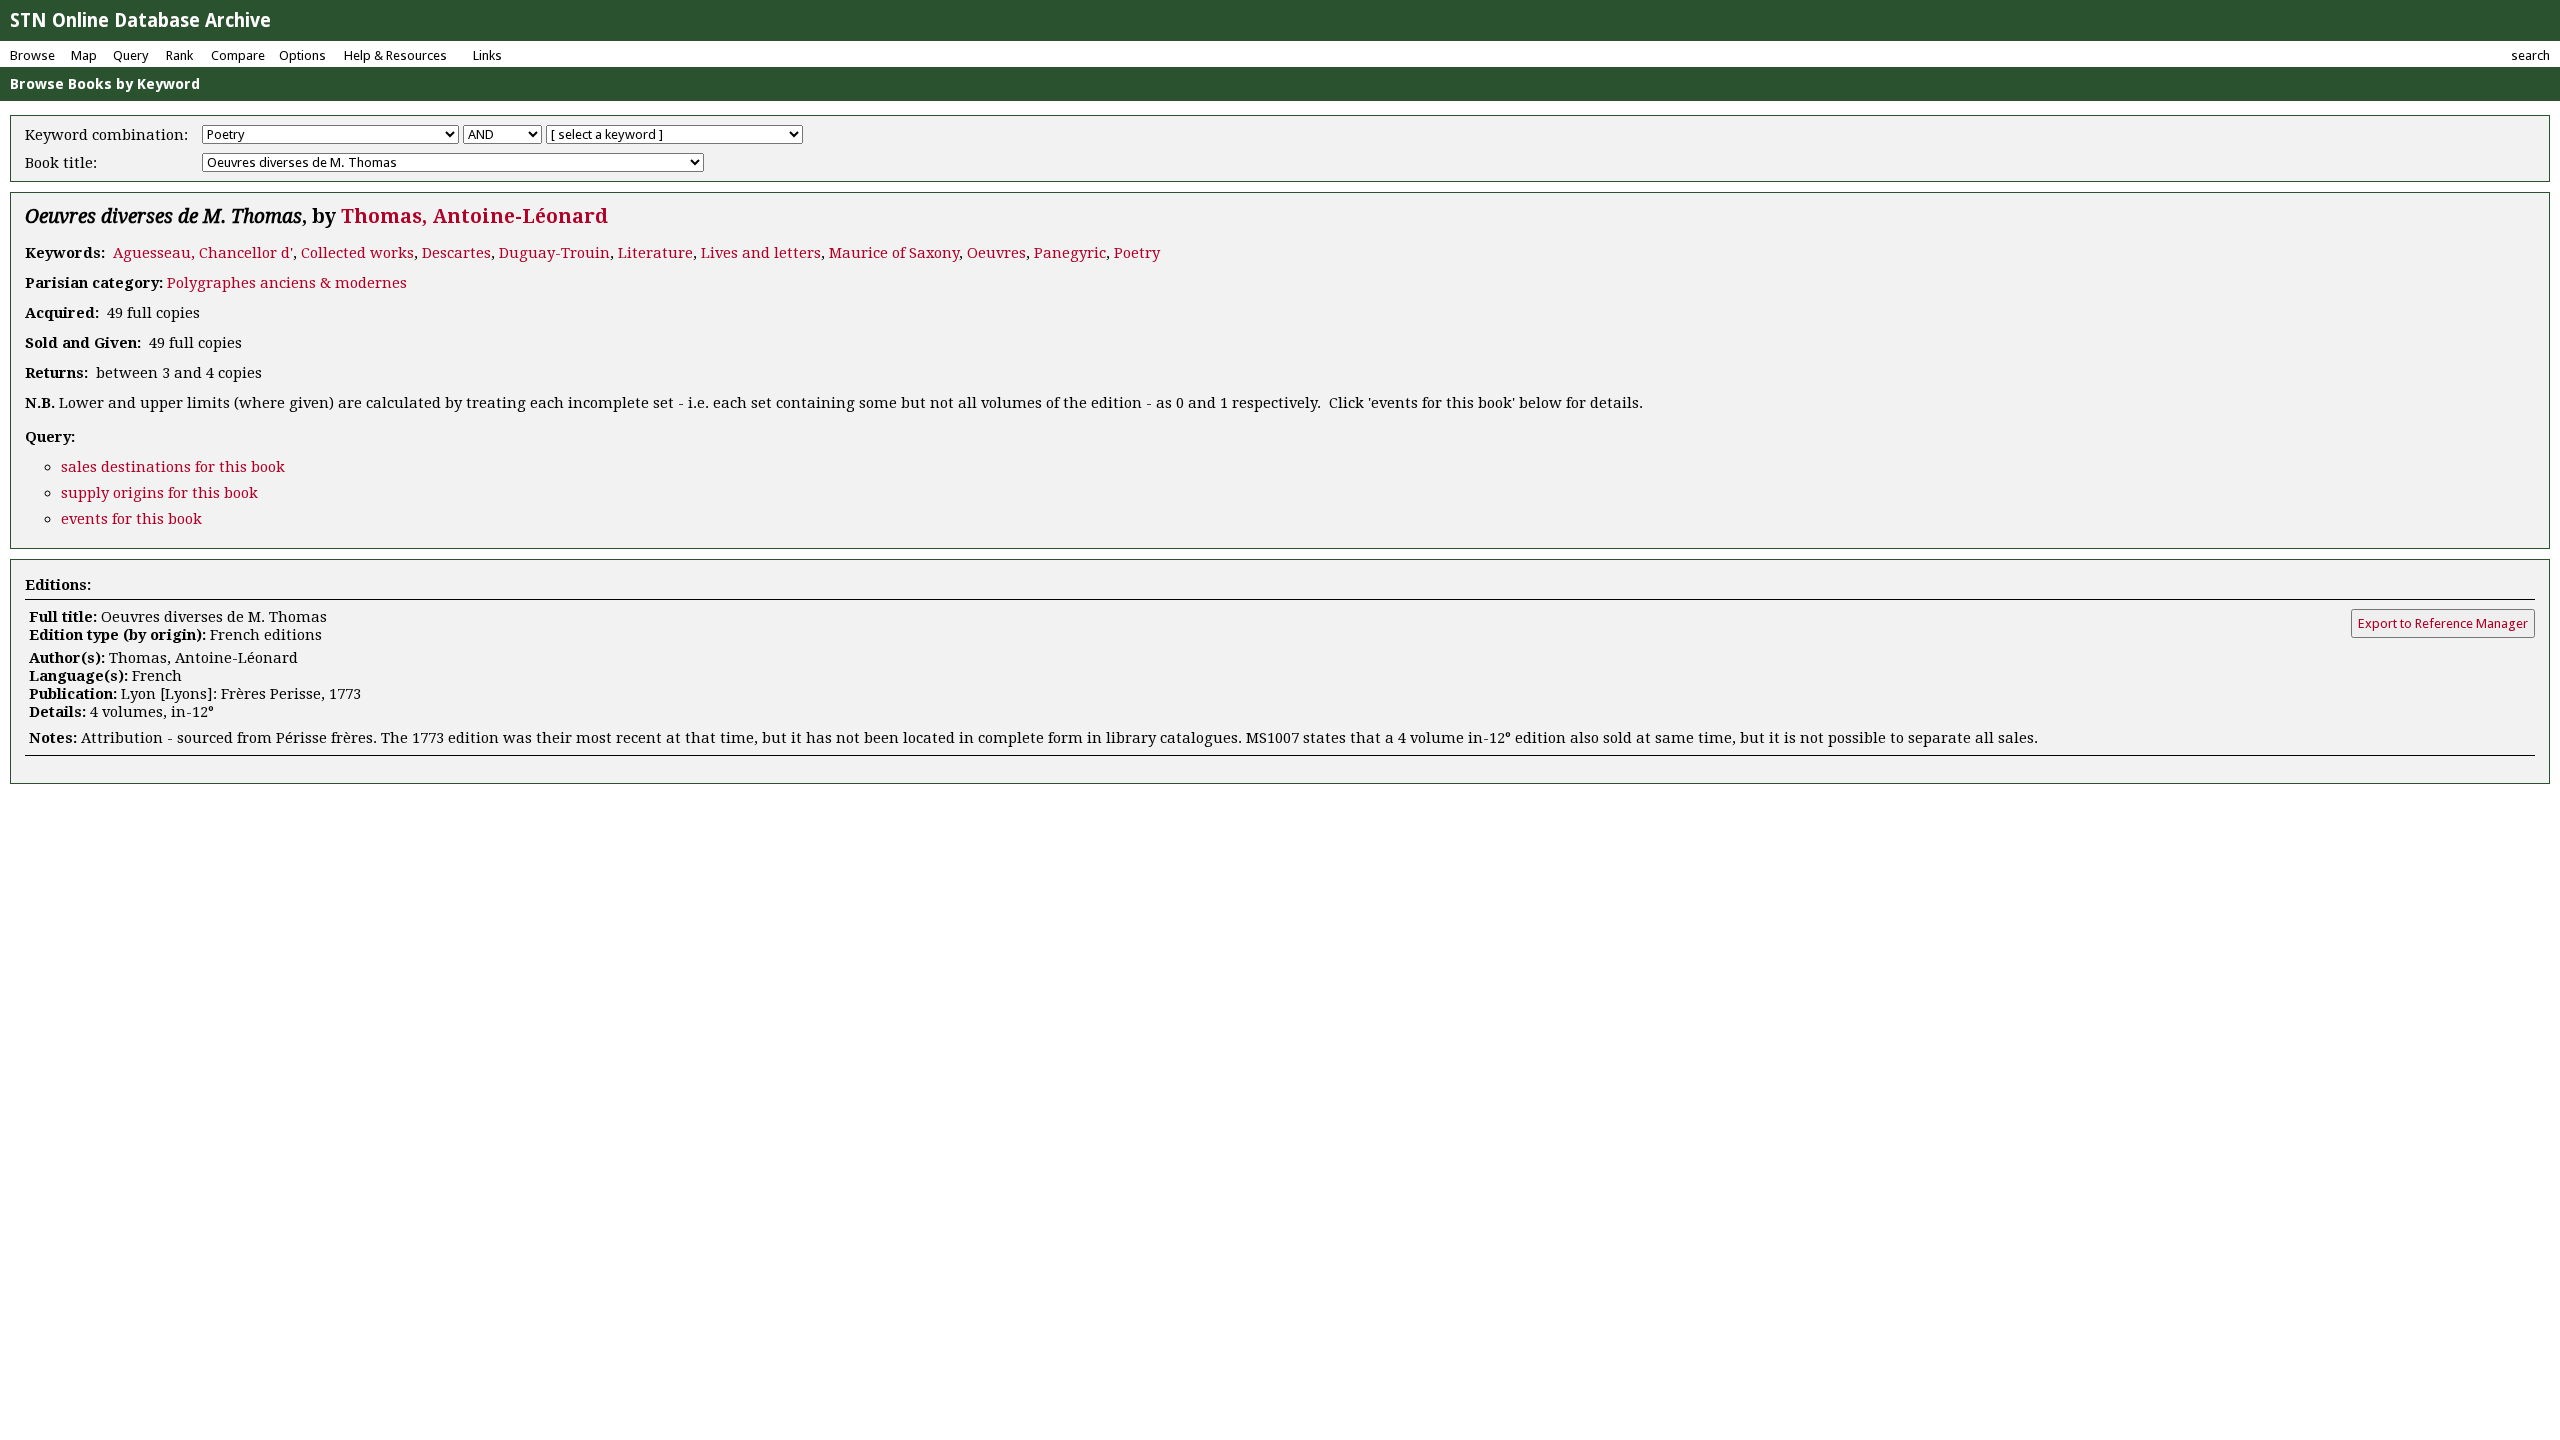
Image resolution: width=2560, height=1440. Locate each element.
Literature (655, 253)
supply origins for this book (159, 493)
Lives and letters (761, 253)
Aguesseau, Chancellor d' (203, 253)
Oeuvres (996, 253)
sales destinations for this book (173, 467)
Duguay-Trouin (554, 253)
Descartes (456, 253)
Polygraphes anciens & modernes (287, 283)
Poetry (1137, 253)
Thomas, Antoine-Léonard (474, 216)
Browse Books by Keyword (105, 84)
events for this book (131, 519)
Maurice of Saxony (894, 253)
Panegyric (1070, 253)
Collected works (357, 253)
